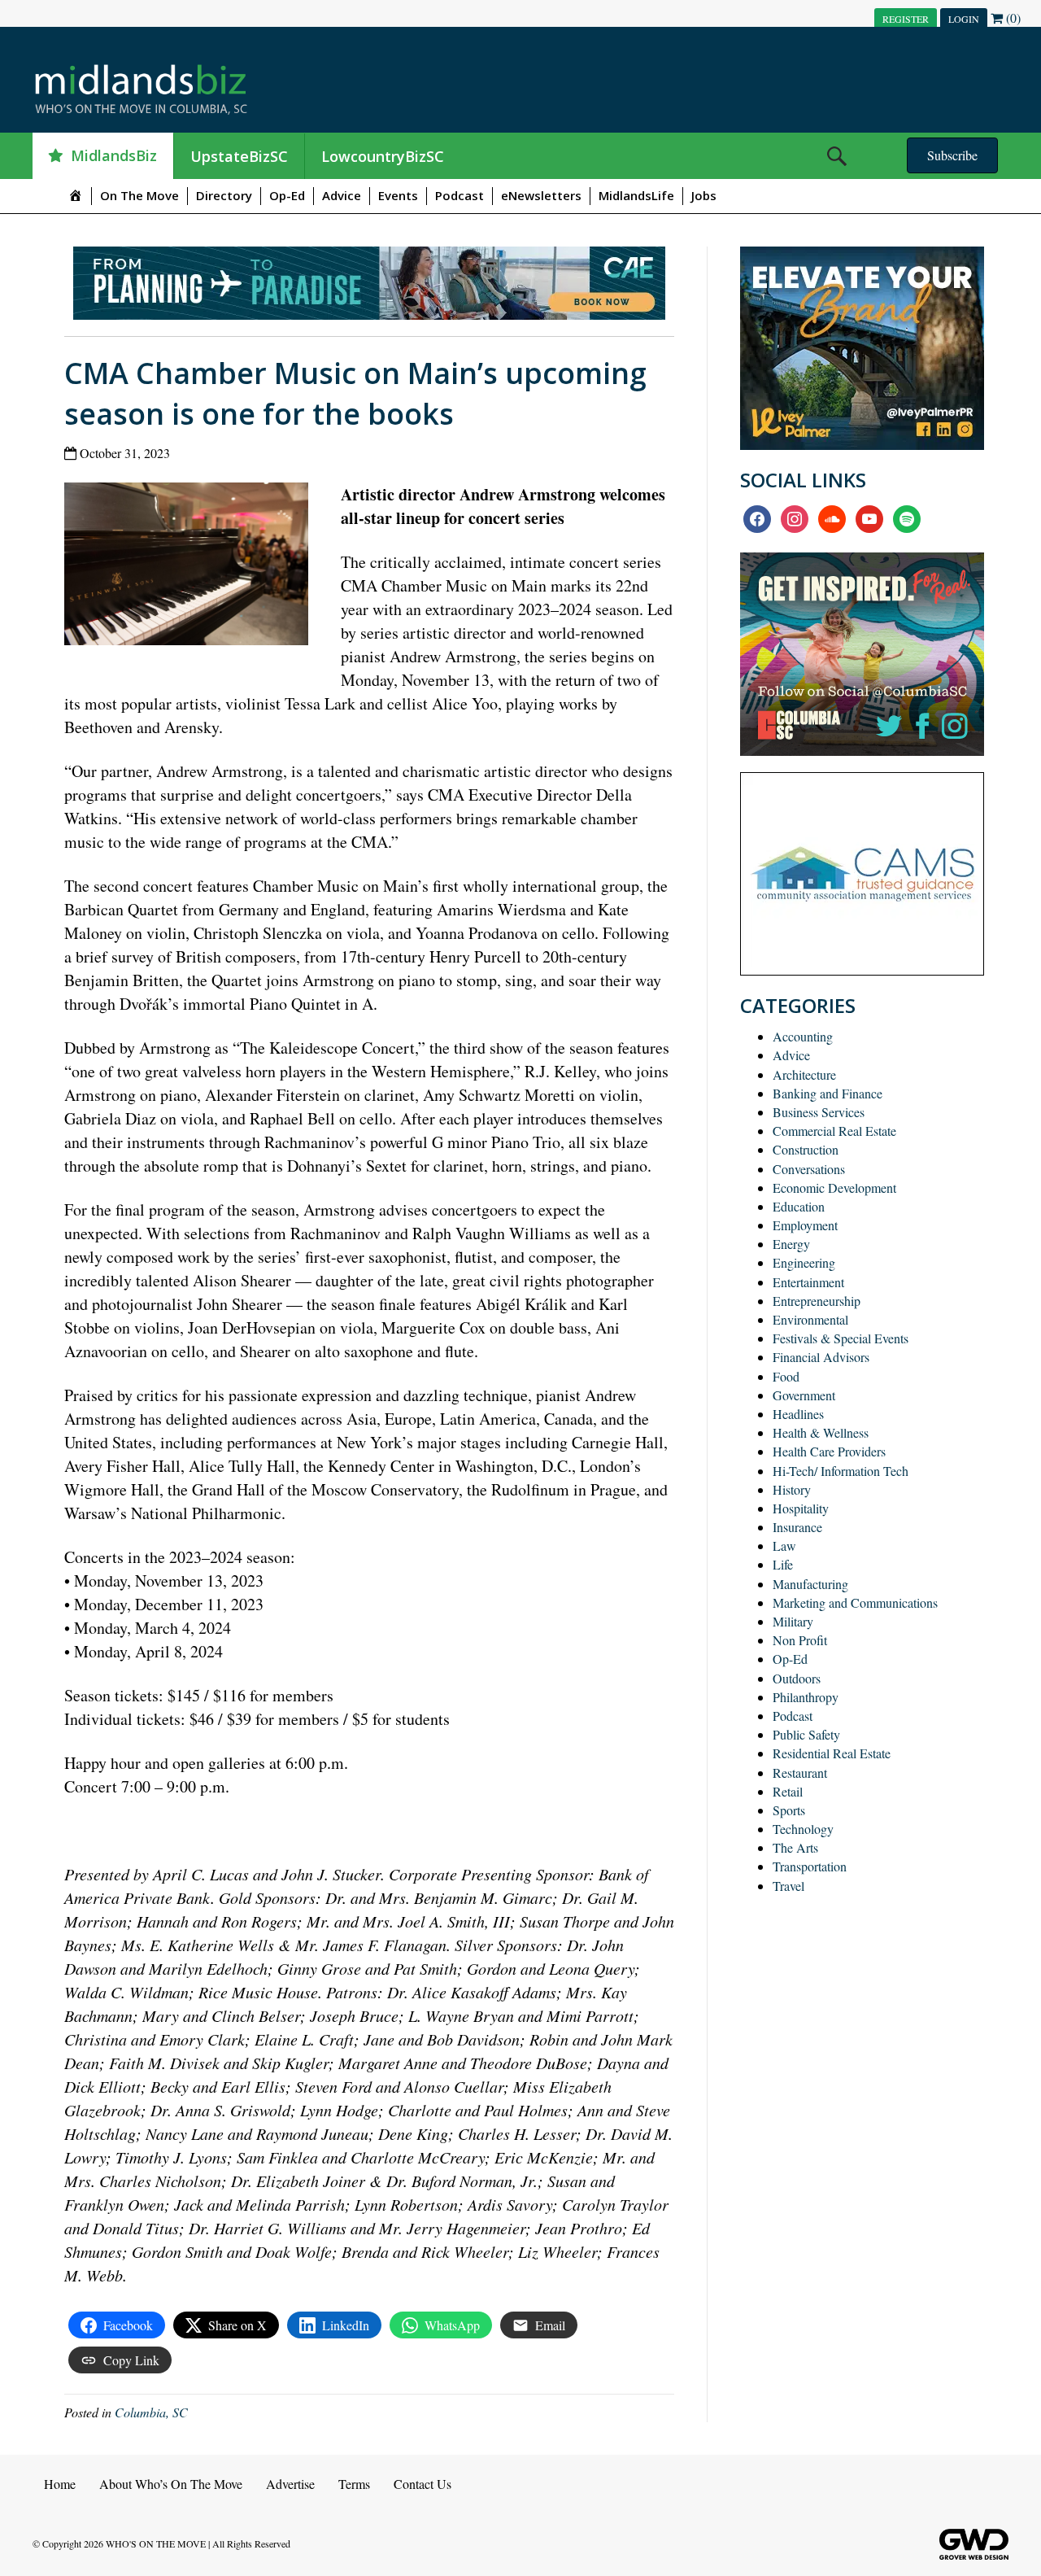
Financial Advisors (821, 1357)
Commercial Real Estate (834, 1131)
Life (783, 1564)
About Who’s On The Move (171, 2484)
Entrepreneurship (817, 1301)
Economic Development (834, 1188)
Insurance (797, 1527)
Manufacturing (810, 1584)
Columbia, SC (151, 2412)
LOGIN (964, 19)
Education (799, 1206)
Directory (224, 195)
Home (60, 2484)
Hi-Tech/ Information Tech (841, 1471)
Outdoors (797, 1678)
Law (784, 1546)
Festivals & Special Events (841, 1338)
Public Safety (806, 1734)
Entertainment (808, 1282)
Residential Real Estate (832, 1753)
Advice (342, 195)
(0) (1012, 17)
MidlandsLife (636, 195)
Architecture (804, 1074)
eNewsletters (541, 195)
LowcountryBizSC (383, 156)
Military (793, 1621)
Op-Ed (287, 195)
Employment (805, 1225)
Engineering (804, 1262)
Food (786, 1376)
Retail (788, 1791)
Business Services (819, 1112)
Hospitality (801, 1508)
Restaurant (800, 1773)
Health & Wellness (821, 1432)
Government (804, 1395)
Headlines (798, 1414)
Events (398, 195)
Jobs (704, 195)
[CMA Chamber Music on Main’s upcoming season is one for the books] (192, 568)
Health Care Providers (829, 1451)
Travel (788, 1886)
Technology (803, 1829)
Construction (806, 1149)
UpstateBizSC (239, 156)
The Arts (795, 1847)
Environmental (810, 1319)
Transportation (810, 1866)
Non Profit (800, 1640)
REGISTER (906, 19)
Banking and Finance (828, 1093)
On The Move (139, 195)
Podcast (460, 195)
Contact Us (422, 2484)
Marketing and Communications (855, 1602)
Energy (791, 1244)
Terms (354, 2484)
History (792, 1489)
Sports (789, 1810)
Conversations (809, 1169)
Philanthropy (806, 1697)
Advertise (290, 2484)
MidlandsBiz (114, 155)
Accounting (803, 1036)
